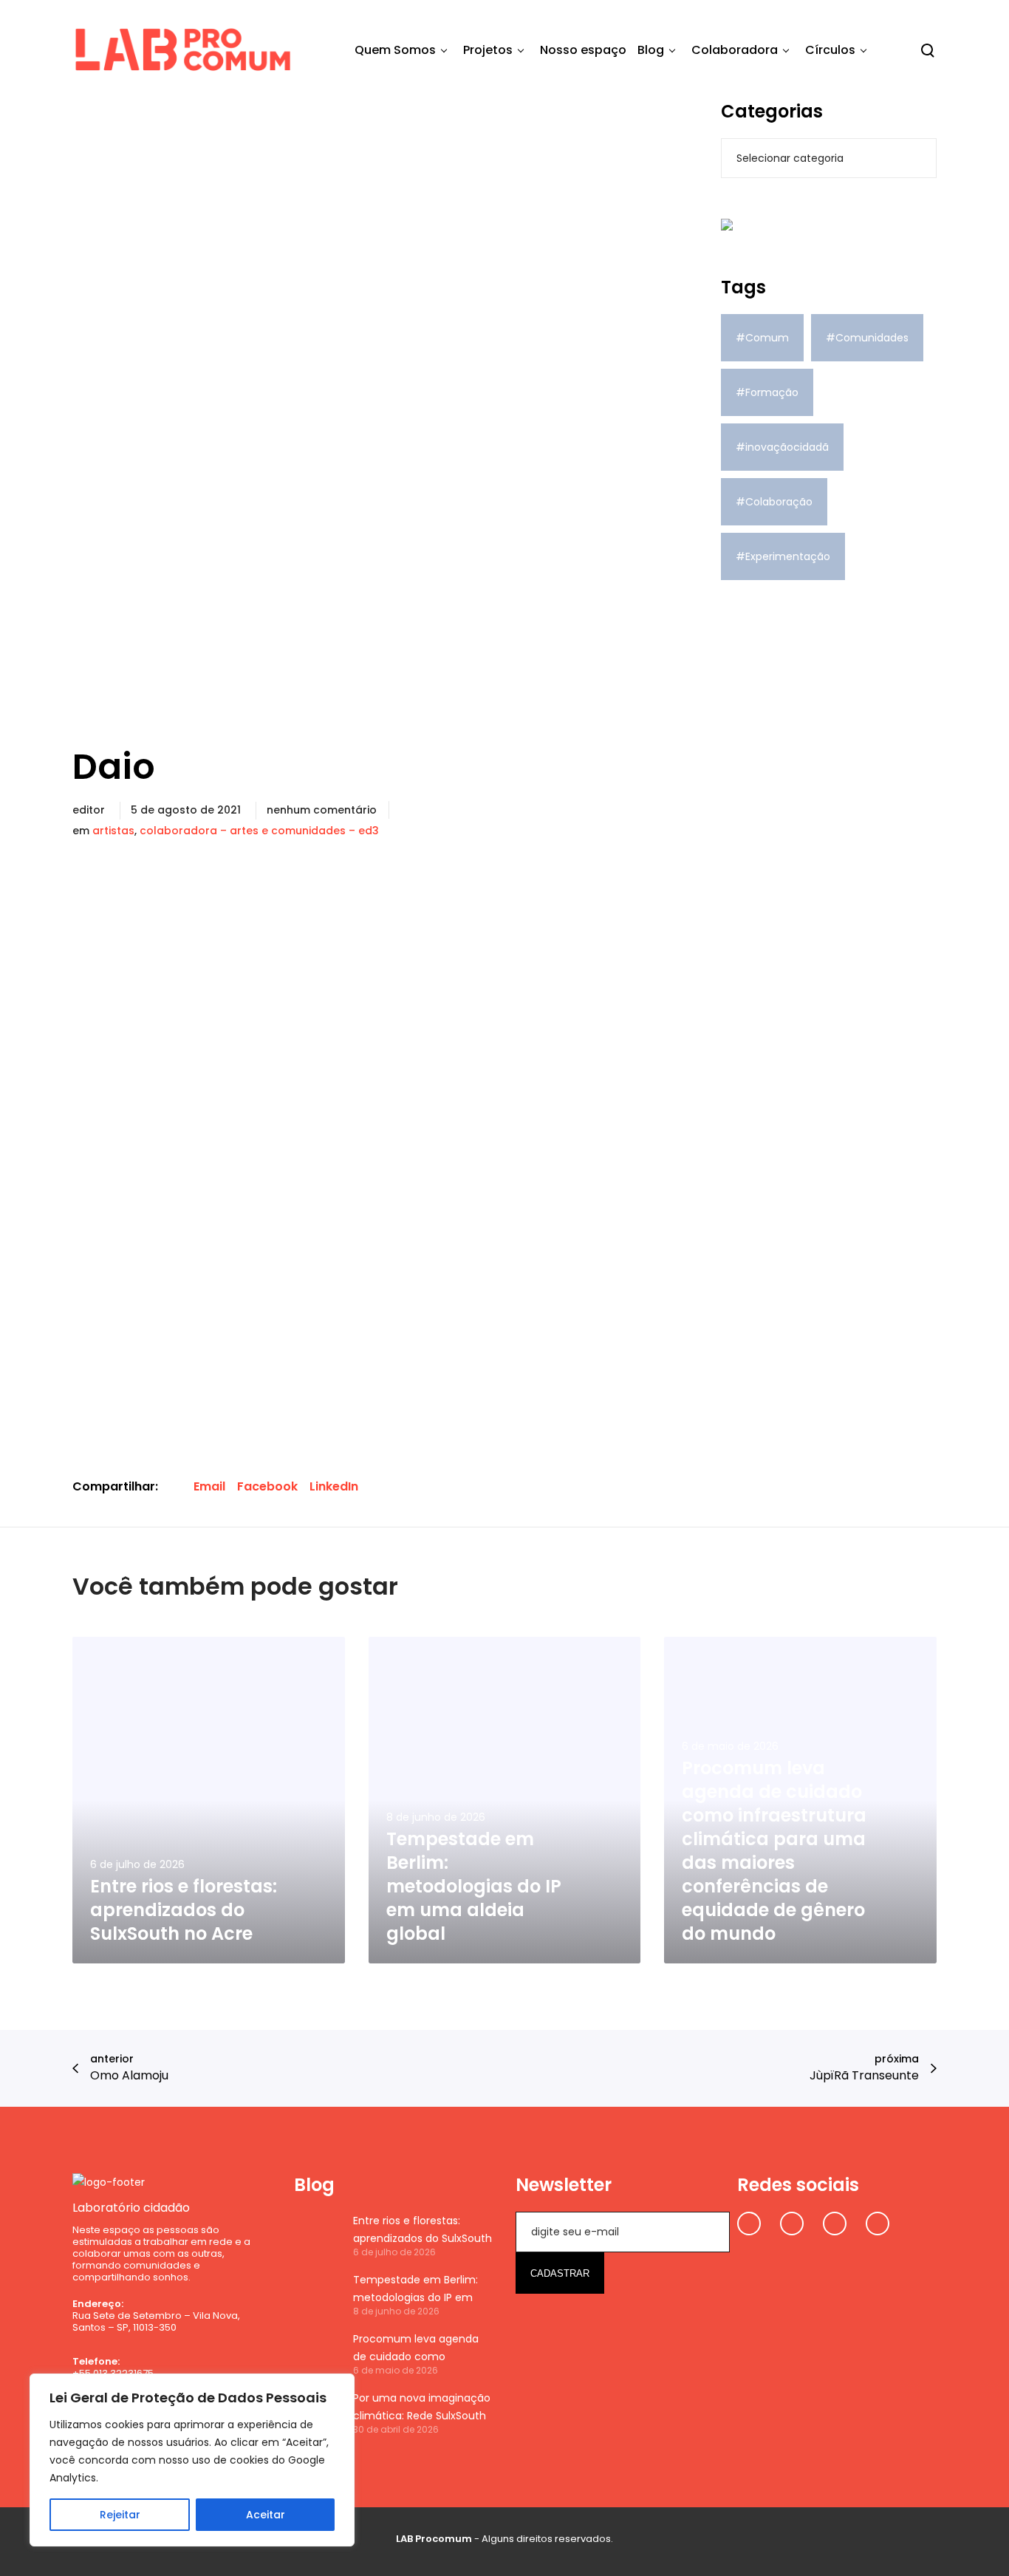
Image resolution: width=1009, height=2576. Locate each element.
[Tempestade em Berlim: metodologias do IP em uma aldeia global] (316, 2294)
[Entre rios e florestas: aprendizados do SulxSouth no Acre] (316, 2235)
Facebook (267, 1486)
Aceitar (266, 2515)
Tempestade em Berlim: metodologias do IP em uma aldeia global (415, 2289)
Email (209, 1486)
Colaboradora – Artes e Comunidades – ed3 (259, 831)
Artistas (113, 831)
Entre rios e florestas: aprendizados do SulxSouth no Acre (423, 2230)
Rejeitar (120, 2515)
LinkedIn (334, 1486)
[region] (192, 2460)
